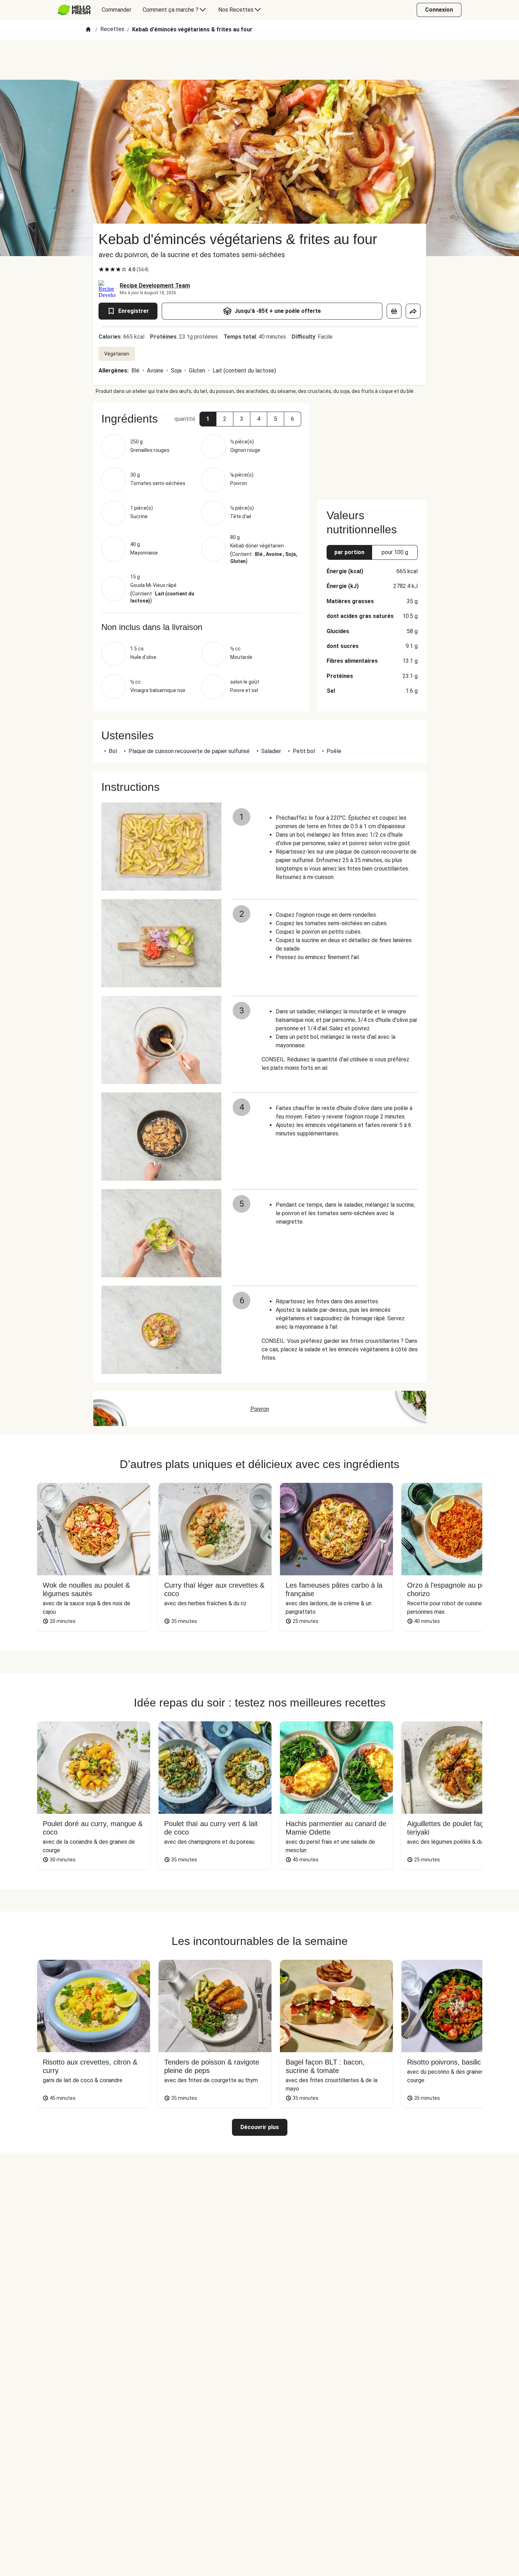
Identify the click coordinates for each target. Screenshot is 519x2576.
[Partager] (413, 311)
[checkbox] (101, 269)
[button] (208, 419)
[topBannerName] (259, 60)
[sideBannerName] (372, 447)
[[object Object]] (394, 311)
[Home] (88, 30)
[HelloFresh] (74, 10)
